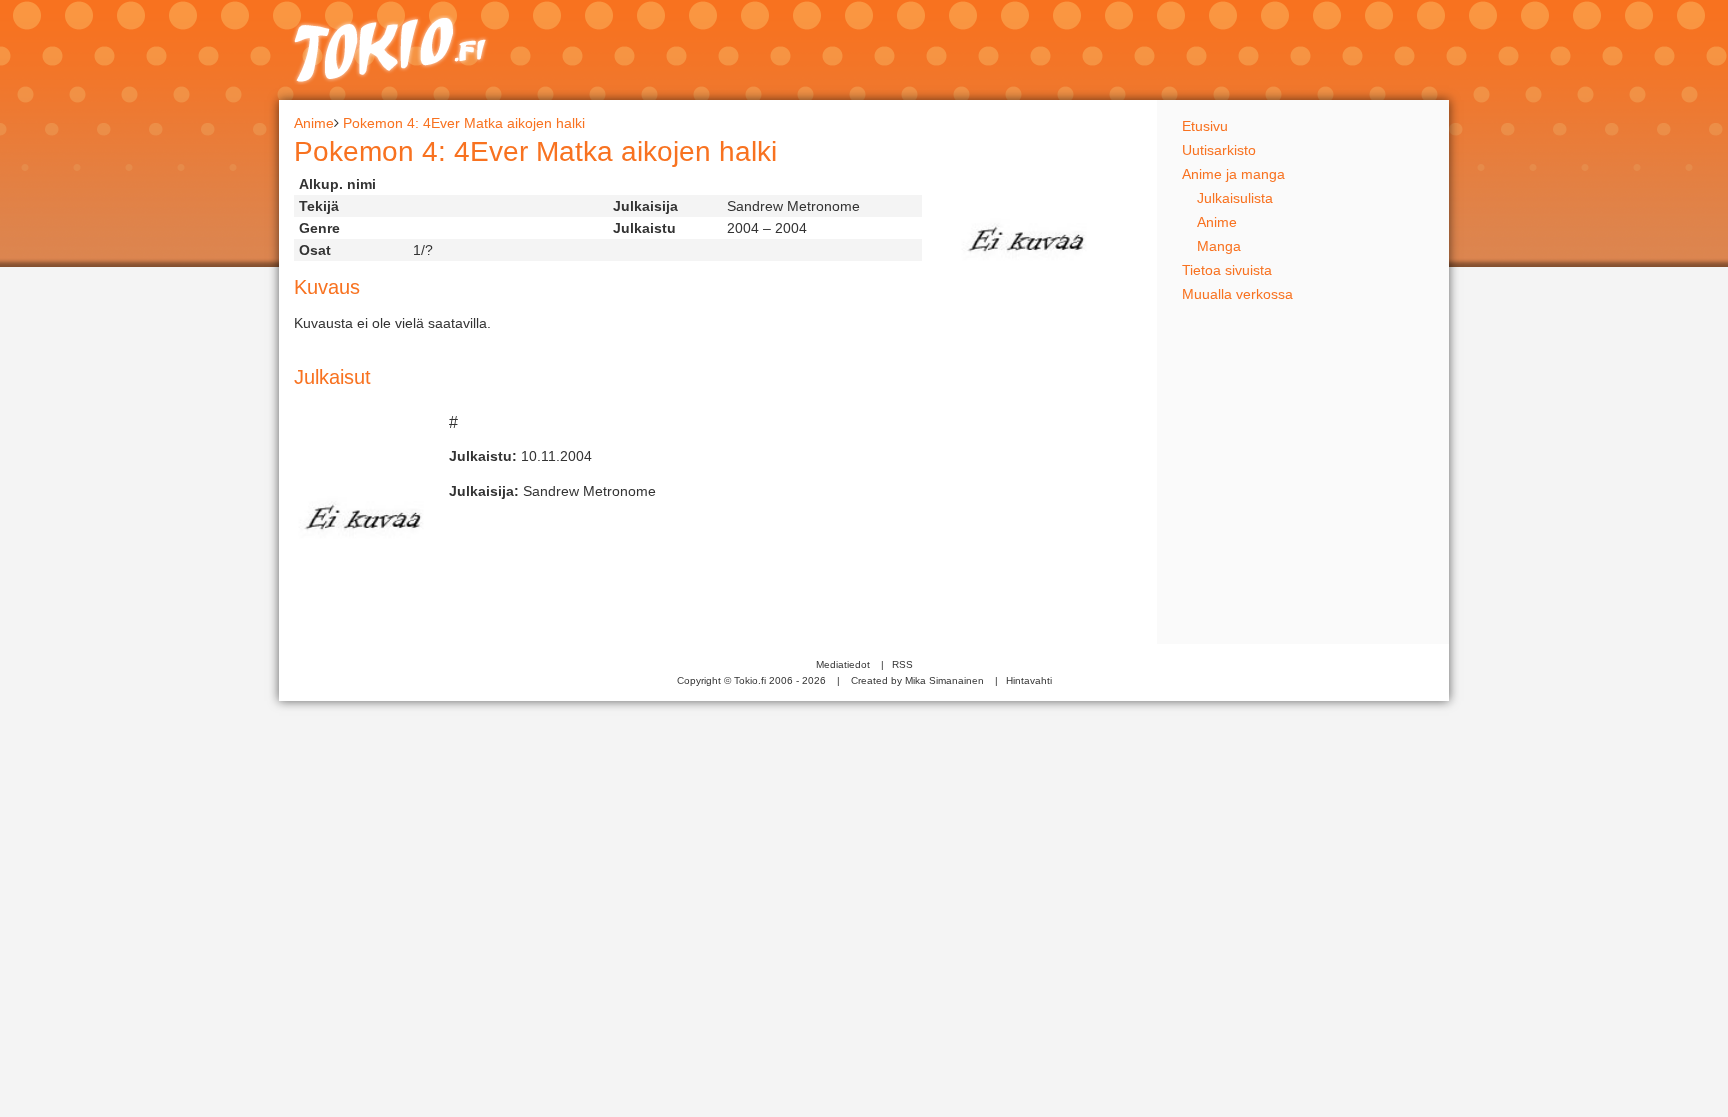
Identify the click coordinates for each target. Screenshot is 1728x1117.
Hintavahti (1029, 680)
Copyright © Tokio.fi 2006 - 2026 (751, 680)
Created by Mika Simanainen (917, 680)
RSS (902, 664)
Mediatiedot (843, 664)
